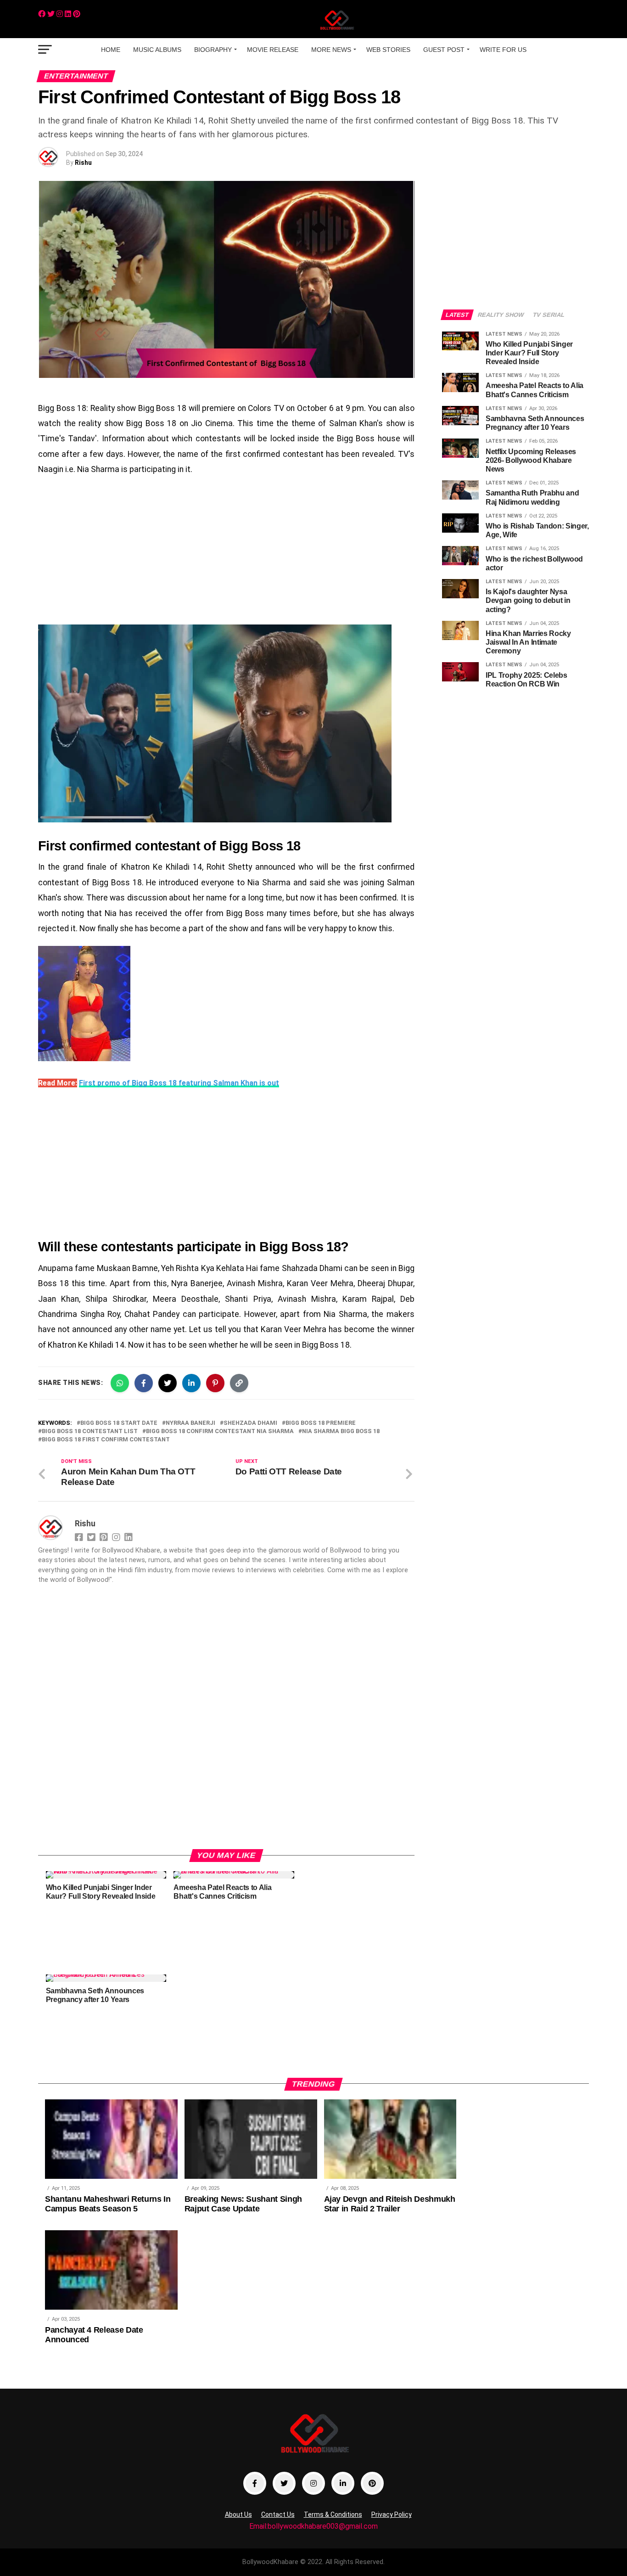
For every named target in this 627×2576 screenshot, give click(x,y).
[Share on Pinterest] (215, 1383)
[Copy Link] (239, 1383)
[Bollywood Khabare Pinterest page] (372, 2483)
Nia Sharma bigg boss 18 (341, 1431)
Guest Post (444, 50)
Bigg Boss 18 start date (119, 1423)
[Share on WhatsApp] (120, 1383)
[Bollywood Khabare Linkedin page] (343, 2483)
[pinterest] (77, 14)
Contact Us (278, 2514)
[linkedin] (68, 14)
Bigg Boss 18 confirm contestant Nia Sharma (220, 1431)
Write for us (503, 50)
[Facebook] (42, 14)
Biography (213, 50)
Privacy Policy (392, 2514)
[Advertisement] (226, 551)
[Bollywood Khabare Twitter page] (284, 2483)
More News (331, 50)
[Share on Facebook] (144, 1383)
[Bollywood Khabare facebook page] (255, 2483)
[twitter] (51, 14)
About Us (238, 2514)
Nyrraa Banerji (190, 1423)
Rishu (83, 163)
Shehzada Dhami (250, 1423)
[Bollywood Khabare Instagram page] (313, 2483)
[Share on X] (168, 1383)
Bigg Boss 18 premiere (321, 1423)
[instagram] (60, 14)
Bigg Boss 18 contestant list (90, 1431)
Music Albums (157, 50)
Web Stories (388, 50)
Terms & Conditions (333, 2514)
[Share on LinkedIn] (191, 1383)
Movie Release (273, 50)
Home (111, 50)
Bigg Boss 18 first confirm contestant (106, 1440)
